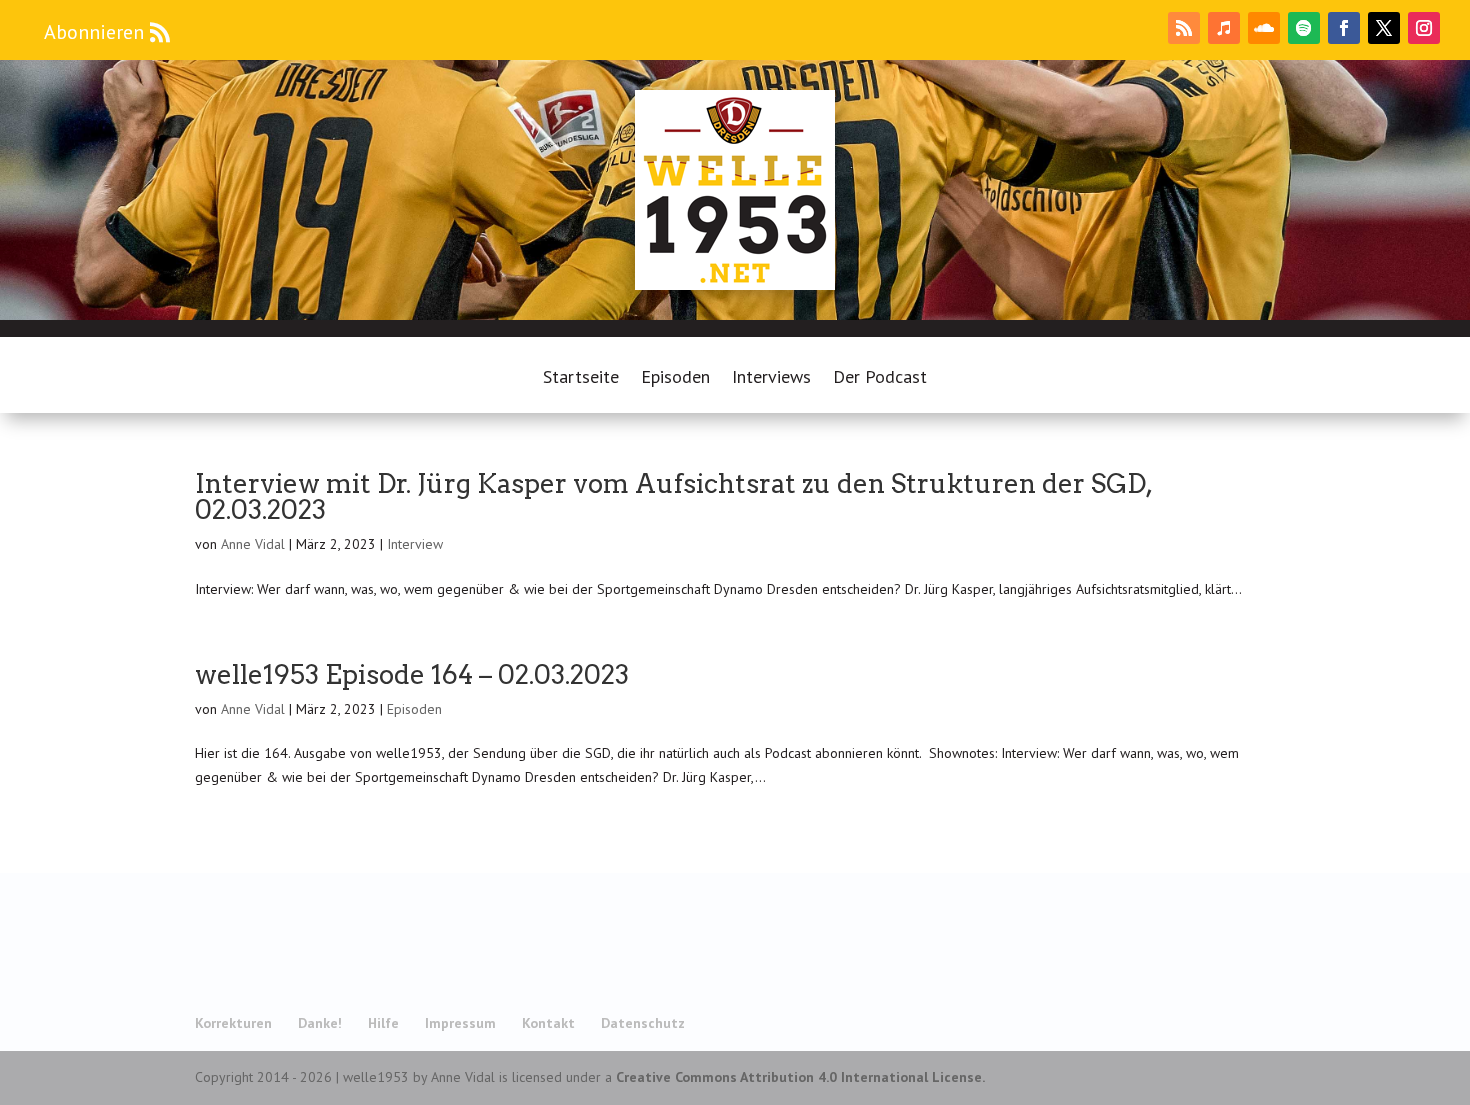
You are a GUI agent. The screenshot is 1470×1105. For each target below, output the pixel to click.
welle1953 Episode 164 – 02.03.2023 (412, 674)
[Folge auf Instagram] (1424, 28)
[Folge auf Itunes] (1224, 28)
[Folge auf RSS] (1184, 28)
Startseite (581, 379)
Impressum (460, 1023)
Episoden (675, 379)
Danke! (320, 1023)
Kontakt (548, 1023)
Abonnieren (94, 32)
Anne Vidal (253, 544)
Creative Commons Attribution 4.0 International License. (800, 1077)
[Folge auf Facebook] (1344, 28)
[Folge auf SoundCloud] (1264, 28)
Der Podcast (880, 379)
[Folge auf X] (1384, 28)
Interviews (771, 379)
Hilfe (383, 1023)
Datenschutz (643, 1023)
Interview (415, 544)
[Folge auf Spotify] (1304, 28)
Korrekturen (233, 1023)
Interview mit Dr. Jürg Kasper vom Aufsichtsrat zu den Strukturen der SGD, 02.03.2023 (673, 496)
